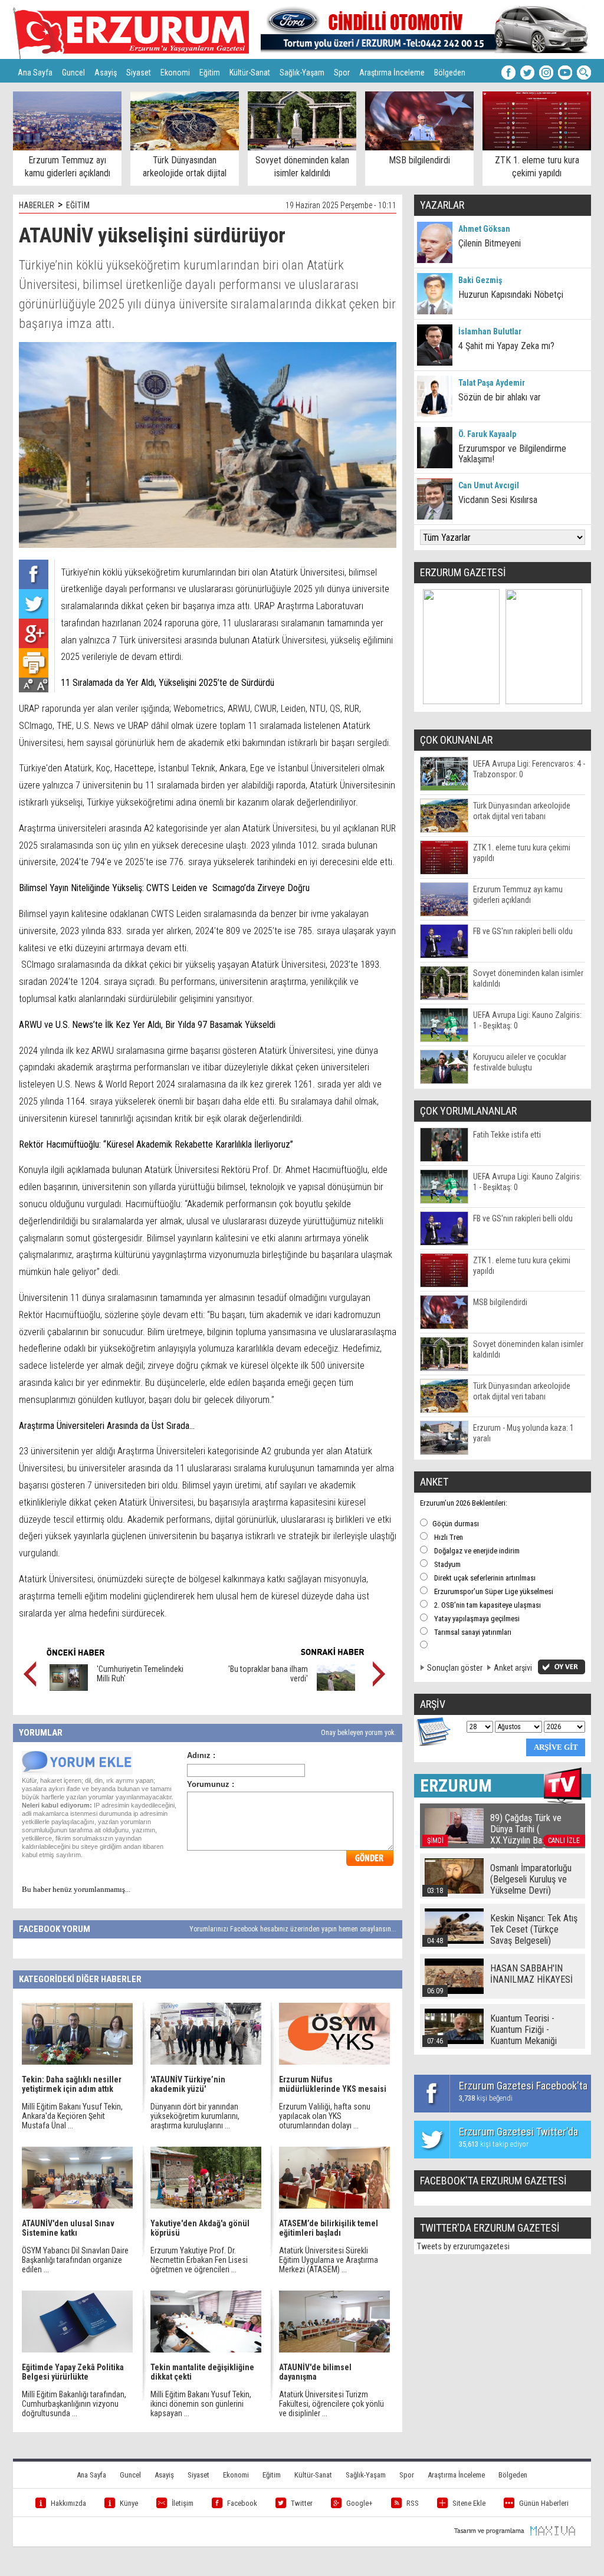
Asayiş (106, 73)
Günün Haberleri (544, 2503)
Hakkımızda (68, 2503)
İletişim (183, 2503)
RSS (413, 2503)
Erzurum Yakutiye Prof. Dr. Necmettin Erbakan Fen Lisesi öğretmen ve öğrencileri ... (199, 2260)
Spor (342, 73)
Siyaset (139, 73)
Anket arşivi (513, 1668)
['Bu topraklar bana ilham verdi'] (336, 1688)
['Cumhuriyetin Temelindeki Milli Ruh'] (69, 1688)
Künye (129, 2503)
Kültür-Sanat (250, 73)
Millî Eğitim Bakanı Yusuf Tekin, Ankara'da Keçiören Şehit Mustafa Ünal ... (72, 2116)
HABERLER (37, 205)
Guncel (73, 73)
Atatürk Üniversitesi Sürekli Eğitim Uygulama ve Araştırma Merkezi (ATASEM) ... (329, 2260)
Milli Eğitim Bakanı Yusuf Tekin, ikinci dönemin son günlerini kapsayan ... (201, 2404)
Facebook (242, 2503)
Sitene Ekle (469, 2503)
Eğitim (210, 73)
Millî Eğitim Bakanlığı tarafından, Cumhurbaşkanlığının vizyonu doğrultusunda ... (74, 2404)
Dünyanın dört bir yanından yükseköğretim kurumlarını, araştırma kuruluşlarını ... (195, 2116)
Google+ (360, 2503)
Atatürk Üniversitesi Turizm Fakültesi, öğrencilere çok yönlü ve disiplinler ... (331, 2404)
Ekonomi (175, 73)
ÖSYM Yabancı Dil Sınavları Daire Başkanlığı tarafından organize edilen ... (75, 2260)
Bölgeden (450, 73)
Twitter (302, 2503)
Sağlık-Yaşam (302, 73)
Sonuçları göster (455, 1668)
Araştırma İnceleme (392, 73)
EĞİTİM (78, 205)
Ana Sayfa (35, 73)
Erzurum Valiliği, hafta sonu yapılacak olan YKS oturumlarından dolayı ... (325, 2116)
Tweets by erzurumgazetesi (463, 2246)
